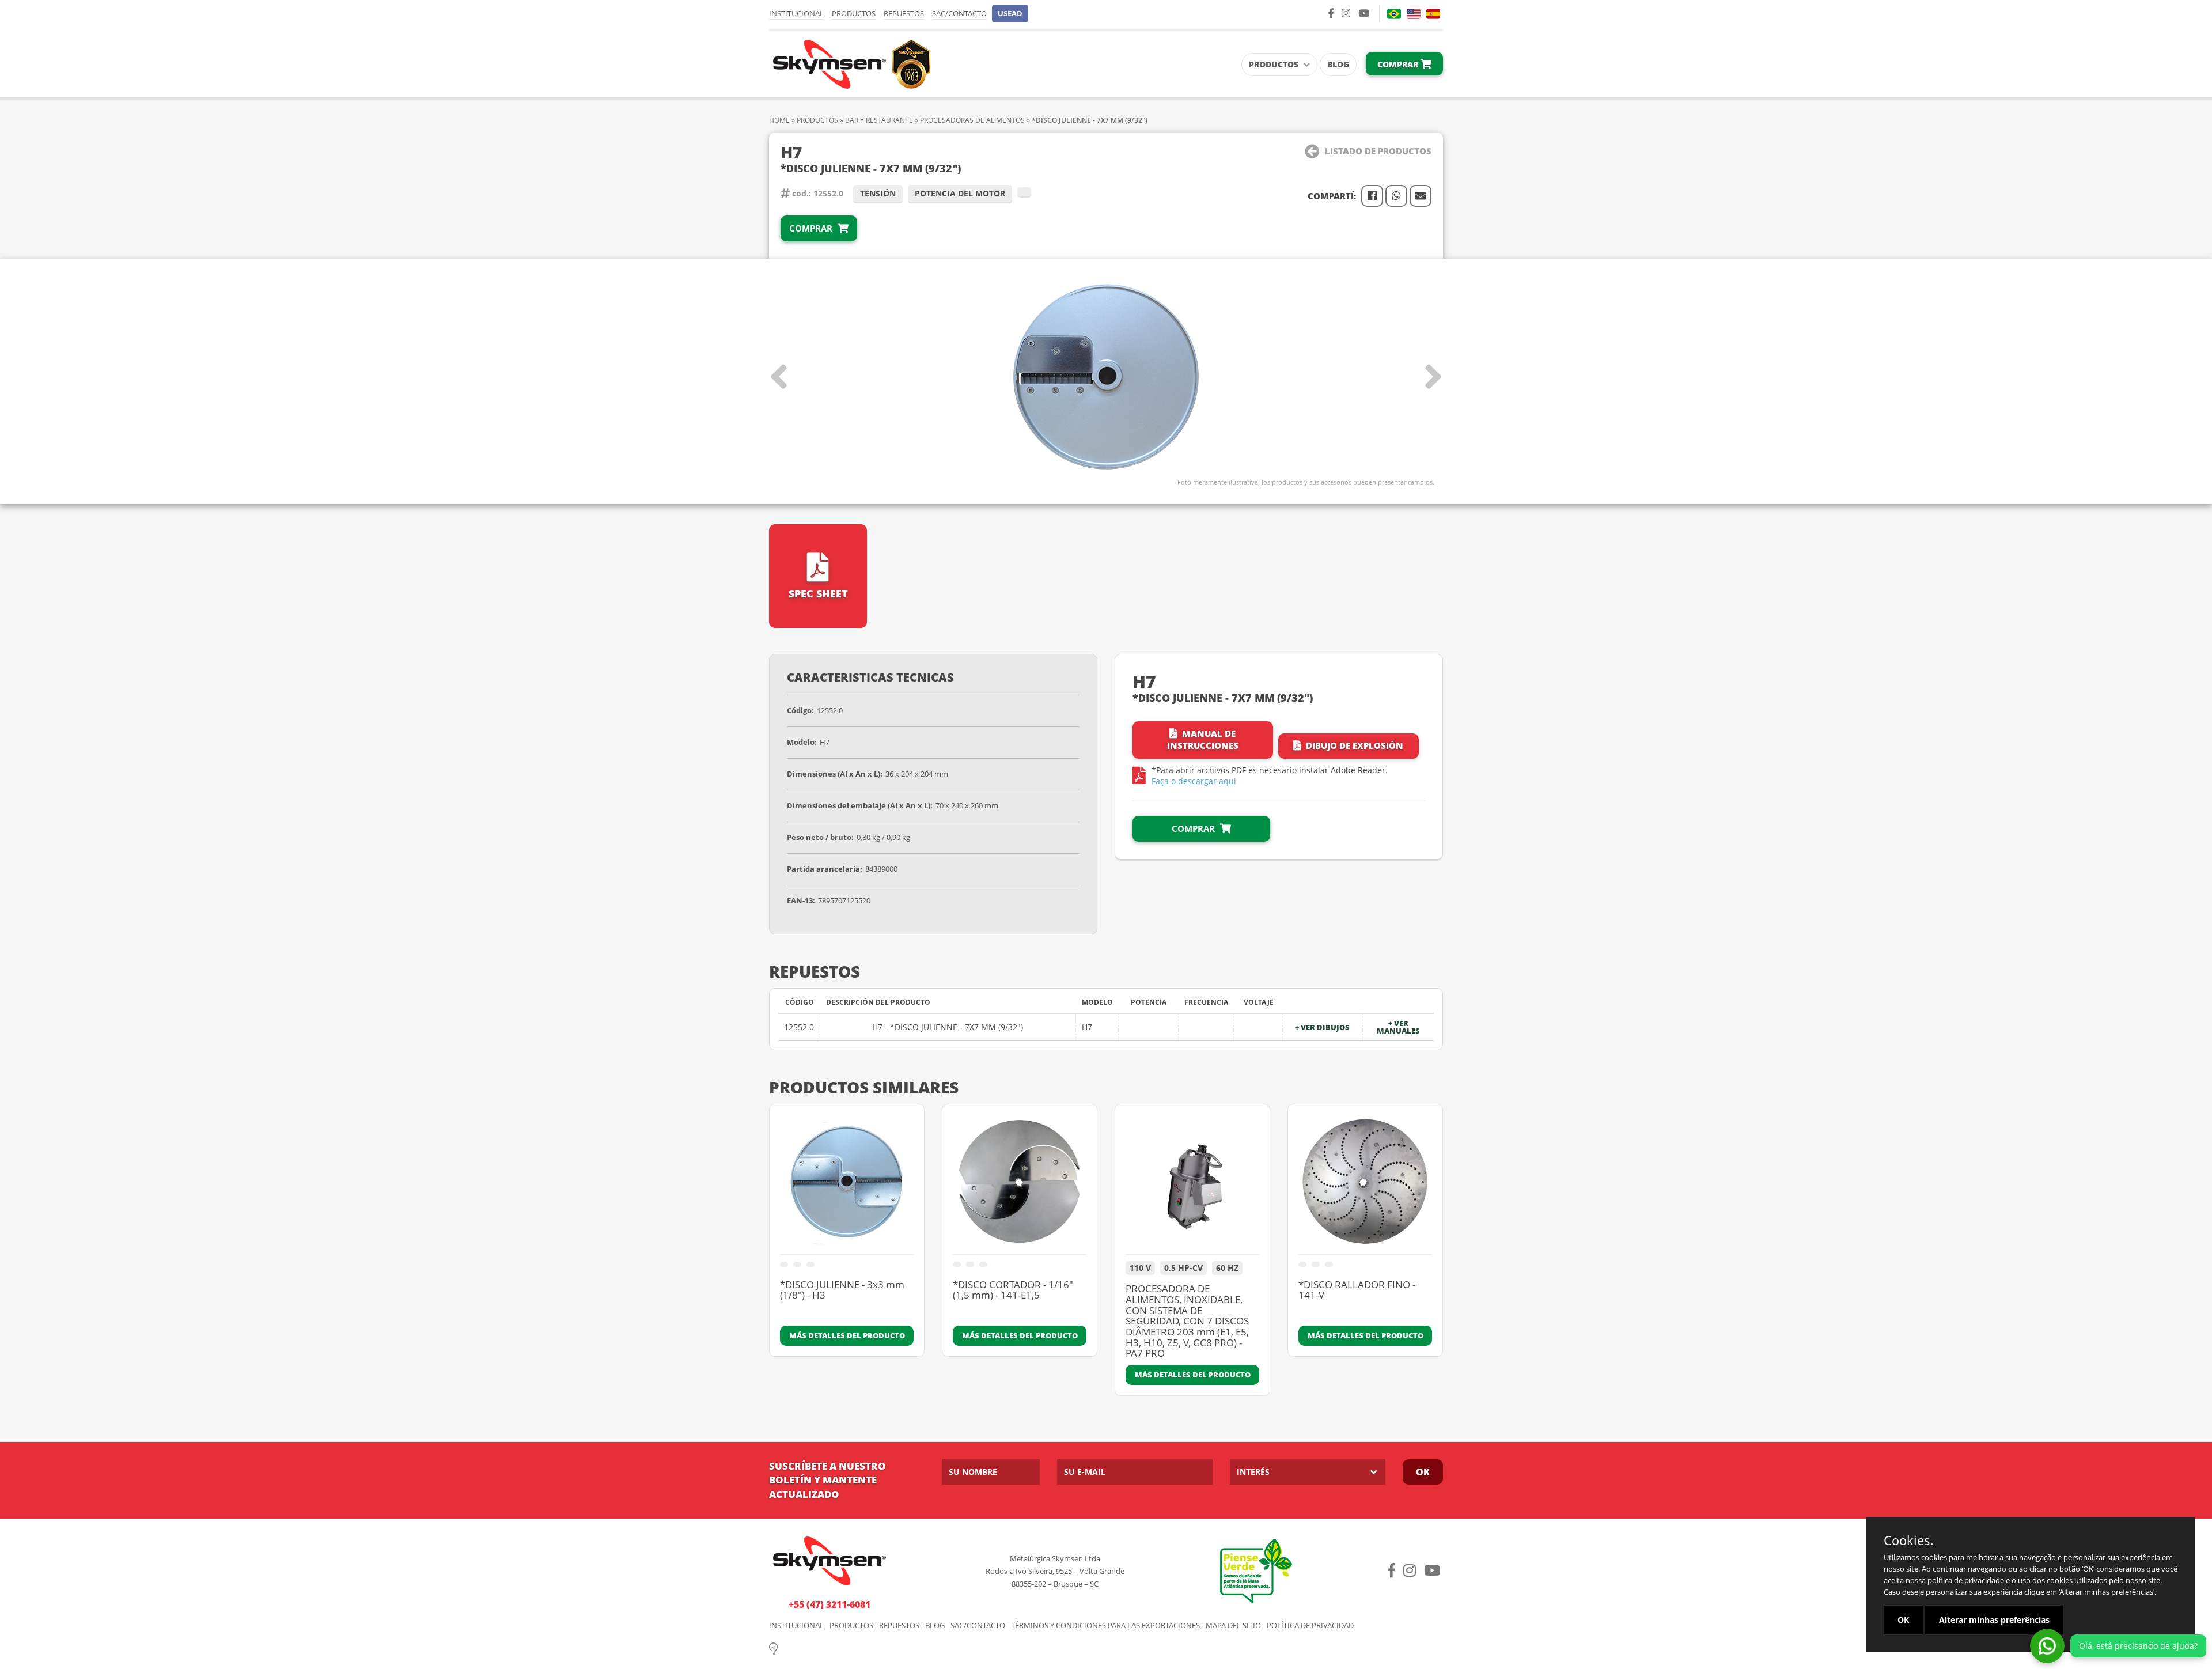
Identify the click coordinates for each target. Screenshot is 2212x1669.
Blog (1338, 64)
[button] (1010, 14)
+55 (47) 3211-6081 (829, 1604)
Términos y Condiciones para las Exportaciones (1105, 1626)
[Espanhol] (1433, 14)
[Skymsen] (850, 63)
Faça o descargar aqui (1194, 781)
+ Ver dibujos (1322, 1027)
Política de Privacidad (1310, 1626)
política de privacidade (1966, 1580)
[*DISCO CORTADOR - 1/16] (1020, 1185)
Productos (854, 13)
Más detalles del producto (847, 1335)
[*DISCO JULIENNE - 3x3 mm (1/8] (847, 1185)
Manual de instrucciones (1203, 739)
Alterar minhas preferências (1994, 1620)
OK (1423, 1472)
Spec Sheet (818, 593)
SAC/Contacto (959, 13)
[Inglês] (1414, 14)
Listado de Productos (1378, 151)
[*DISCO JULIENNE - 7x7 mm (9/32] (1106, 377)
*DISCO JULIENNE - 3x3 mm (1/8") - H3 (842, 1291)
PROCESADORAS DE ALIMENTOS (972, 120)
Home (779, 120)
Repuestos (904, 13)
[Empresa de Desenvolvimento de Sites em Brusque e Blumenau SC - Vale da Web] (773, 1647)
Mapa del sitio (1233, 1626)
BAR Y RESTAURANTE (879, 120)
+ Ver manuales (1398, 1027)
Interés (1253, 1472)
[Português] (1394, 14)
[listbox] (1308, 1472)
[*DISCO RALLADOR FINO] (1365, 1185)
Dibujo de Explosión (1353, 745)
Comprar (1399, 64)
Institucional (796, 13)
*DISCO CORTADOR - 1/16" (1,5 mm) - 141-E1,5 (1013, 1291)
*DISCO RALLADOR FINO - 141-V (1357, 1291)
